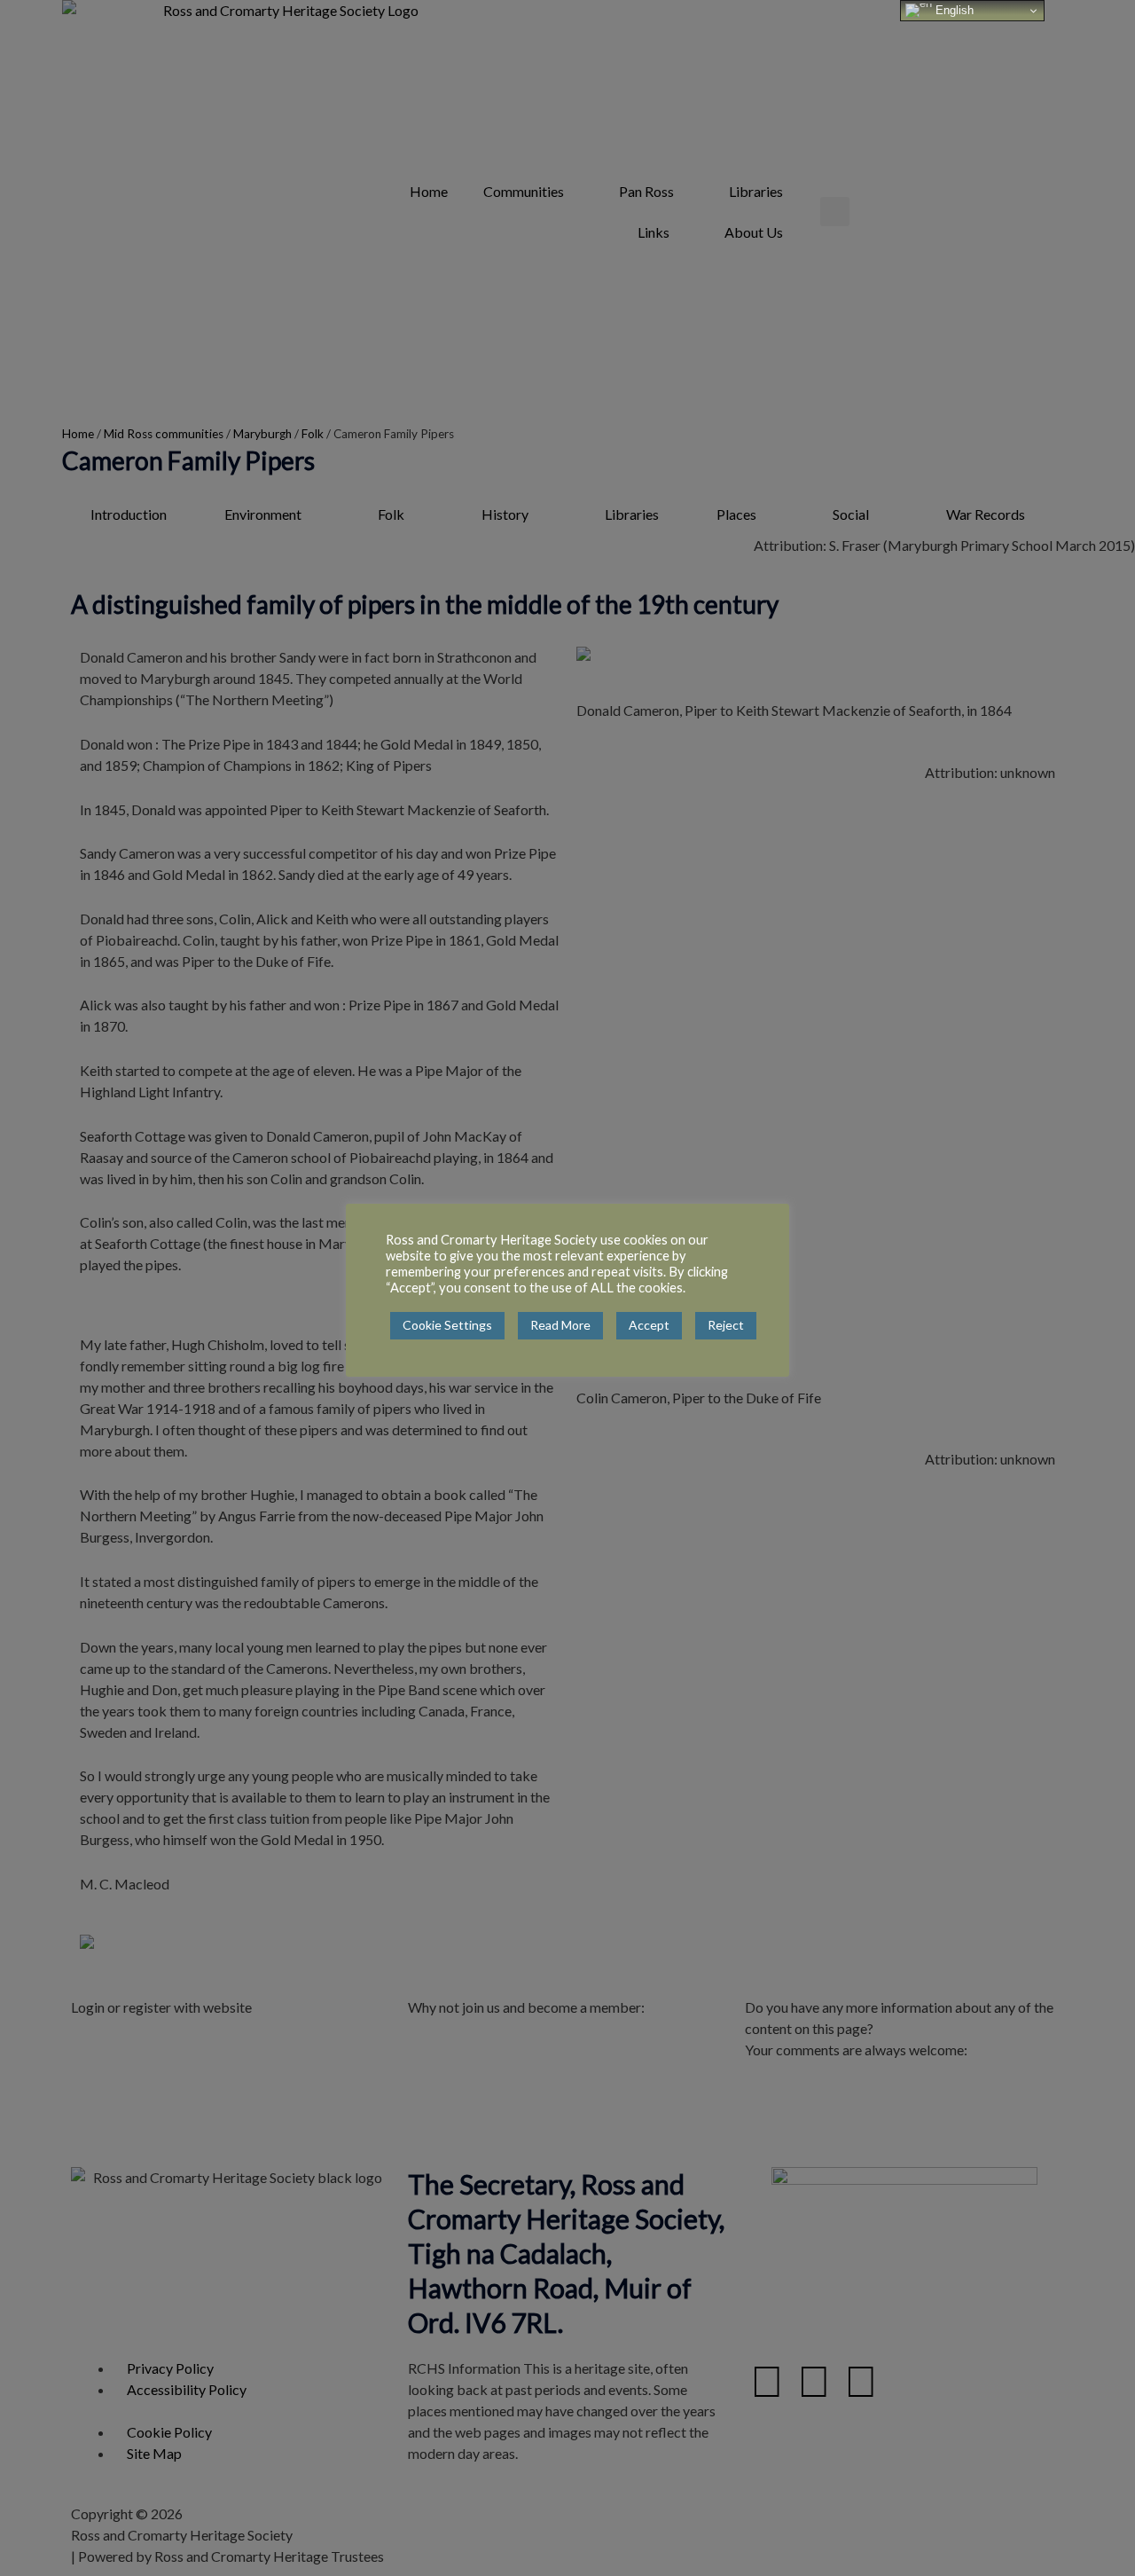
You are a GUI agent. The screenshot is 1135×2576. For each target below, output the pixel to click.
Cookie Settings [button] (447, 1325)
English (953, 10)
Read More (560, 1325)
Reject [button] (726, 1325)
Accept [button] (649, 1325)
